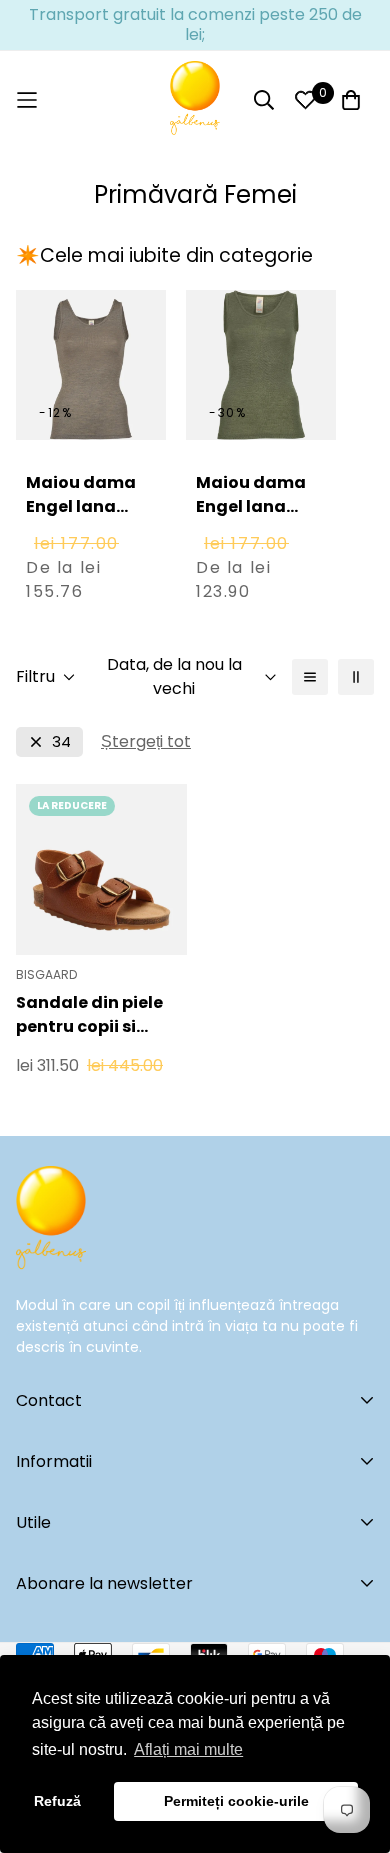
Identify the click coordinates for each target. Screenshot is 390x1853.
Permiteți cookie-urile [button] (236, 1801)
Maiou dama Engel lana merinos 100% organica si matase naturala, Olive (260, 542)
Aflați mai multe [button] (188, 1749)
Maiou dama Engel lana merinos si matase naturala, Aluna (81, 542)
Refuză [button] (57, 1801)
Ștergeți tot (146, 741)
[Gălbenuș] (195, 100)
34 (61, 741)
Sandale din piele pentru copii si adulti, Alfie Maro (90, 1015)
